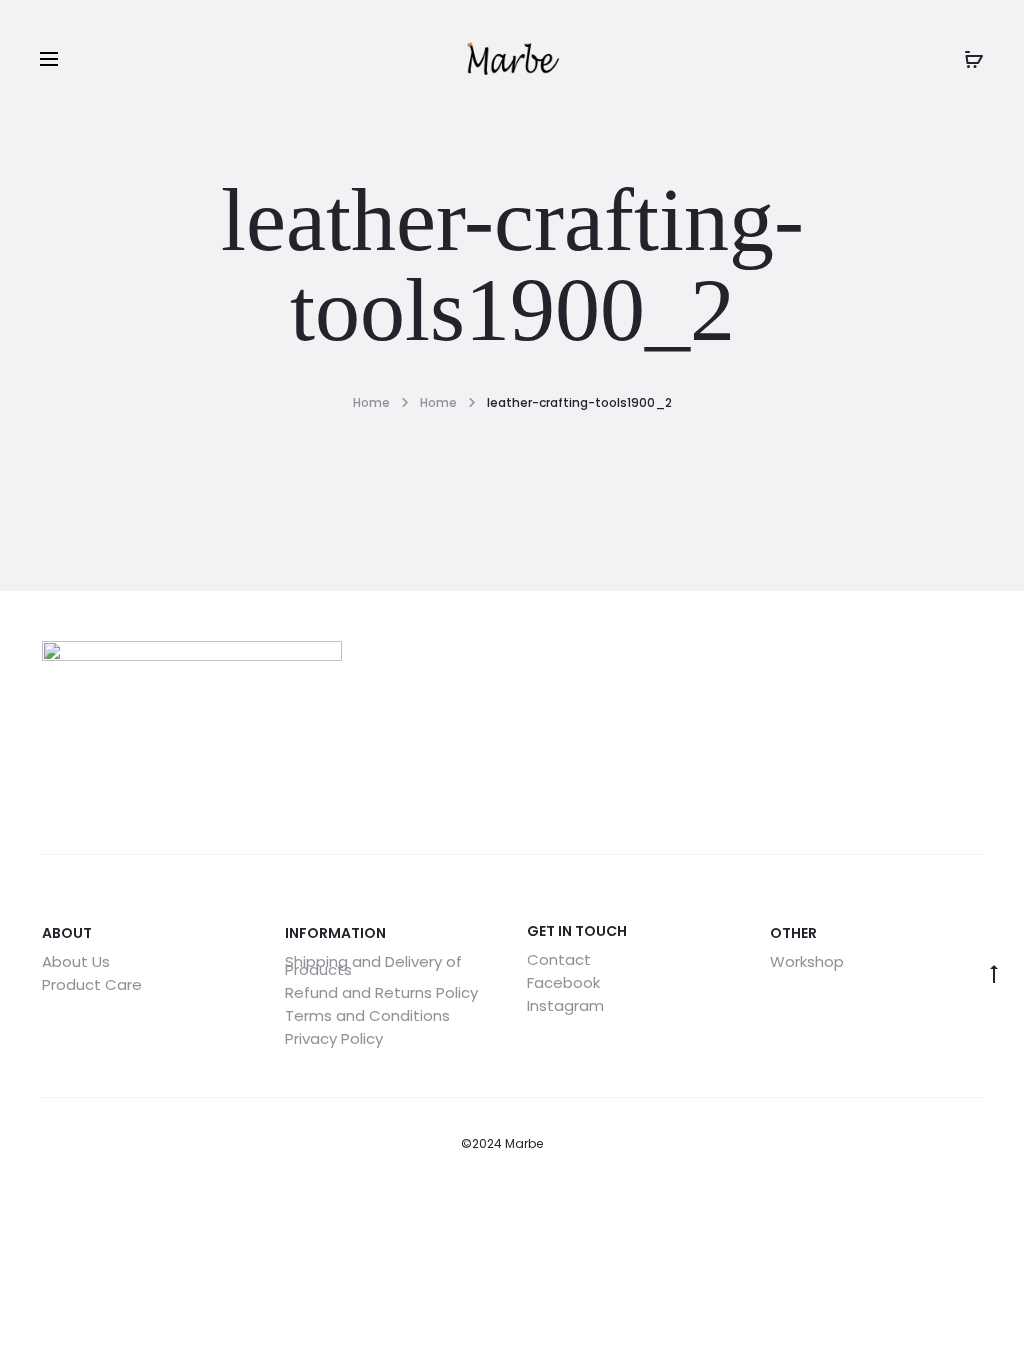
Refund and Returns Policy (381, 992)
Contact (559, 959)
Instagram (565, 1005)
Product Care (92, 984)
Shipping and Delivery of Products (373, 965)
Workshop (807, 961)
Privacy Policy (334, 1038)
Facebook (563, 982)
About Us (76, 961)
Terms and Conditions (367, 1015)
